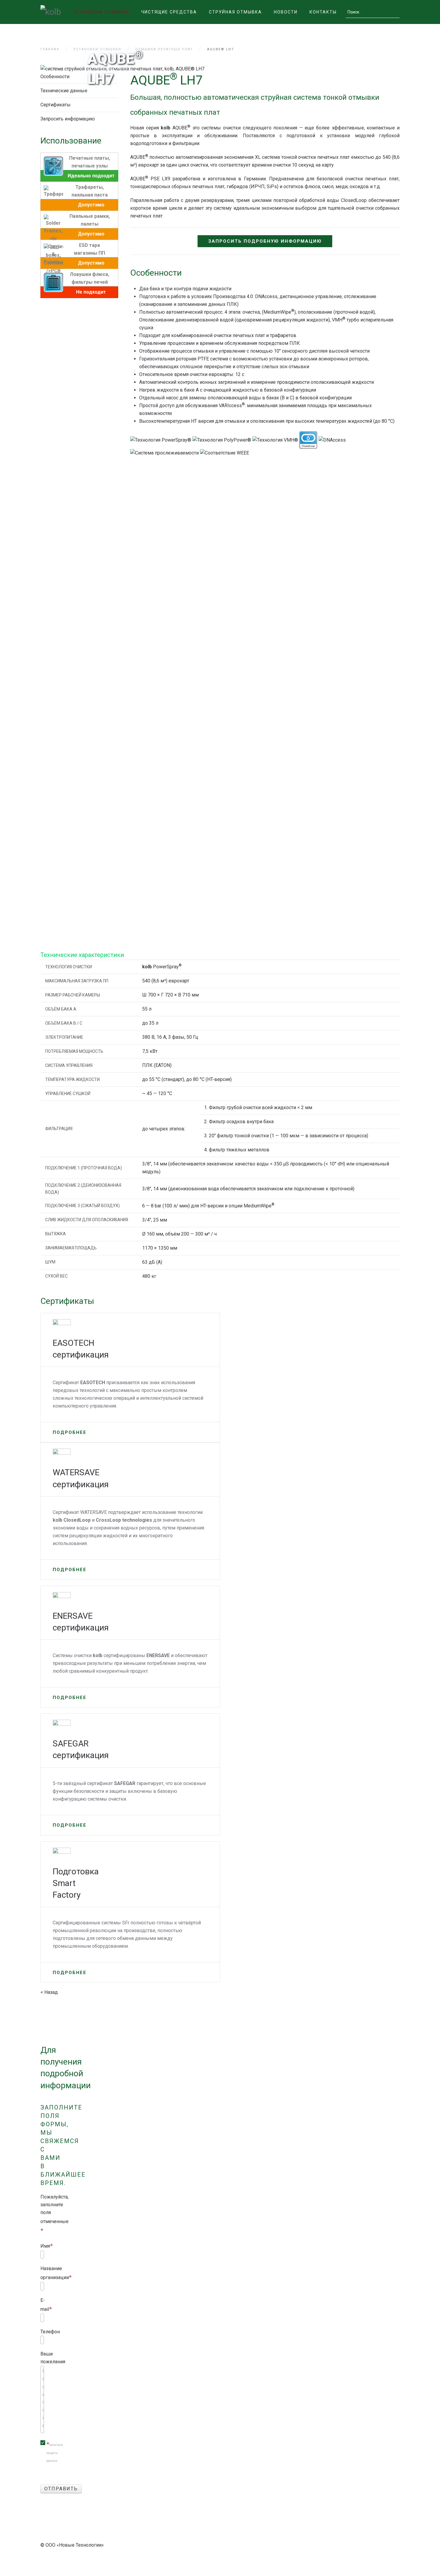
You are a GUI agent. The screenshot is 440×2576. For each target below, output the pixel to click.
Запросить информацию (68, 119)
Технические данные (64, 91)
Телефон (50, 2332)
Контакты (323, 12)
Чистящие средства (169, 12)
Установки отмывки (101, 12)
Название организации (55, 2273)
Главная (50, 49)
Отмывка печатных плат (164, 49)
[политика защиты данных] (43, 2452)
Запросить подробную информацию (265, 241)
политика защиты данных (55, 2453)
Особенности (55, 77)
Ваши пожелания (53, 2358)
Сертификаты (56, 105)
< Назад (49, 1992)
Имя (45, 2246)
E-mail (45, 2305)
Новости (286, 12)
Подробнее (70, 1432)
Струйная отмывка (235, 12)
